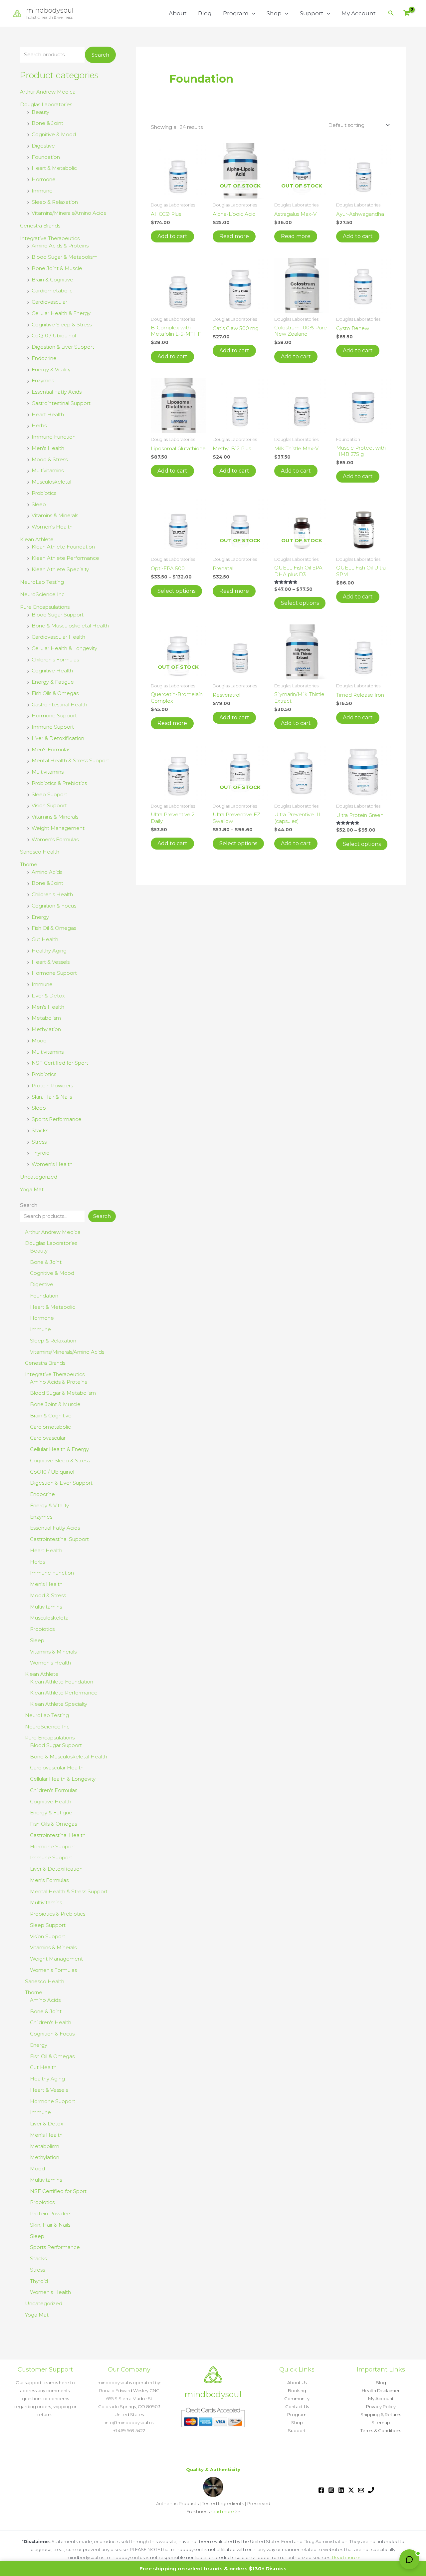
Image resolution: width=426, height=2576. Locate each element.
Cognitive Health (52, 671)
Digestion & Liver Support (63, 347)
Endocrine (44, 358)
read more (222, 2511)
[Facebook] (321, 2490)
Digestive (43, 146)
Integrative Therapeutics (50, 238)
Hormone (44, 179)
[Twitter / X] (351, 2490)
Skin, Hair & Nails (52, 1097)
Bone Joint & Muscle (57, 268)
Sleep (39, 504)
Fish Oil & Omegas (54, 928)
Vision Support (49, 805)
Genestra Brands (40, 226)
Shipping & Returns (381, 2414)
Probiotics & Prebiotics (59, 783)
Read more (234, 236)
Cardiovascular (49, 302)
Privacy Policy (381, 2406)
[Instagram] (331, 2490)
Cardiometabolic (52, 291)
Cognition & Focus (54, 906)
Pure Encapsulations (45, 607)
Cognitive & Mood (54, 134)
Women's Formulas (55, 839)
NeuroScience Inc (42, 594)
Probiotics (44, 493)
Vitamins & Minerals (55, 515)
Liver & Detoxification (58, 738)
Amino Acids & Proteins (60, 246)
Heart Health (48, 414)
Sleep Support (49, 794)
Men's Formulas (51, 749)
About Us (297, 2383)
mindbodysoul (50, 10)
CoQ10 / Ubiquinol (54, 336)
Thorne (29, 864)
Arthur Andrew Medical (48, 92)
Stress (39, 1142)
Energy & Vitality (51, 369)
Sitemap (381, 2422)
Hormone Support (54, 716)
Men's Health (48, 448)
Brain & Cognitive (52, 280)
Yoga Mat (32, 1189)
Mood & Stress (50, 459)
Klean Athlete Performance (65, 558)
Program (236, 13)
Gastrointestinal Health (59, 705)
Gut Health (45, 939)
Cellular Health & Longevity (64, 648)
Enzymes (43, 380)
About (178, 13)
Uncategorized (39, 1177)
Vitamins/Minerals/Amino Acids (69, 213)
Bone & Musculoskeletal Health (70, 626)
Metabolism (46, 1018)
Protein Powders (52, 1086)
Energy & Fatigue (53, 682)
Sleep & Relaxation (55, 202)
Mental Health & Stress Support (70, 760)
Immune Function (54, 437)
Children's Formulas (55, 660)
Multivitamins (48, 470)
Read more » (346, 2557)
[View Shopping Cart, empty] (407, 13)
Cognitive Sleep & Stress (62, 325)
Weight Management (58, 828)
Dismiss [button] (276, 2569)
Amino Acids (47, 872)
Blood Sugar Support (58, 615)
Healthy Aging (49, 951)
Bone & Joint (47, 123)
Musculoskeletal (51, 482)
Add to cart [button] (172, 236)
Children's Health (52, 894)
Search (100, 55)
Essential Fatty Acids (57, 392)
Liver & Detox (48, 996)
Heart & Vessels (51, 962)
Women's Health (52, 527)
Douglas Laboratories (46, 104)
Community (297, 2398)
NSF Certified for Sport (60, 1063)
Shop (274, 13)
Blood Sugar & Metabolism (65, 257)
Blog (205, 13)
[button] (252, 13)
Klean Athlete (37, 539)
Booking (297, 2391)
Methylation (46, 1029)
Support (312, 13)
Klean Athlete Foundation (63, 547)
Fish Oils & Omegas (55, 693)
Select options (176, 591)
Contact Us (297, 2406)
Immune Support (53, 727)
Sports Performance (57, 1119)
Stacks (40, 1130)
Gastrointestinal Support (61, 403)
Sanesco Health (40, 852)
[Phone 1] (371, 2490)
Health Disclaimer (381, 2391)
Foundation (46, 157)
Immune (42, 191)
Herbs (39, 425)
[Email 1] (361, 2490)
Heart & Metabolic (54, 168)
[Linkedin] (341, 2490)
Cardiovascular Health (58, 637)
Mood (39, 1041)
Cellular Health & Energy (61, 313)
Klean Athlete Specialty (60, 569)
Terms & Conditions (381, 2430)
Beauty (40, 112)
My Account (359, 13)
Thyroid (41, 1153)
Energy (40, 917)
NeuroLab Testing (42, 582)
